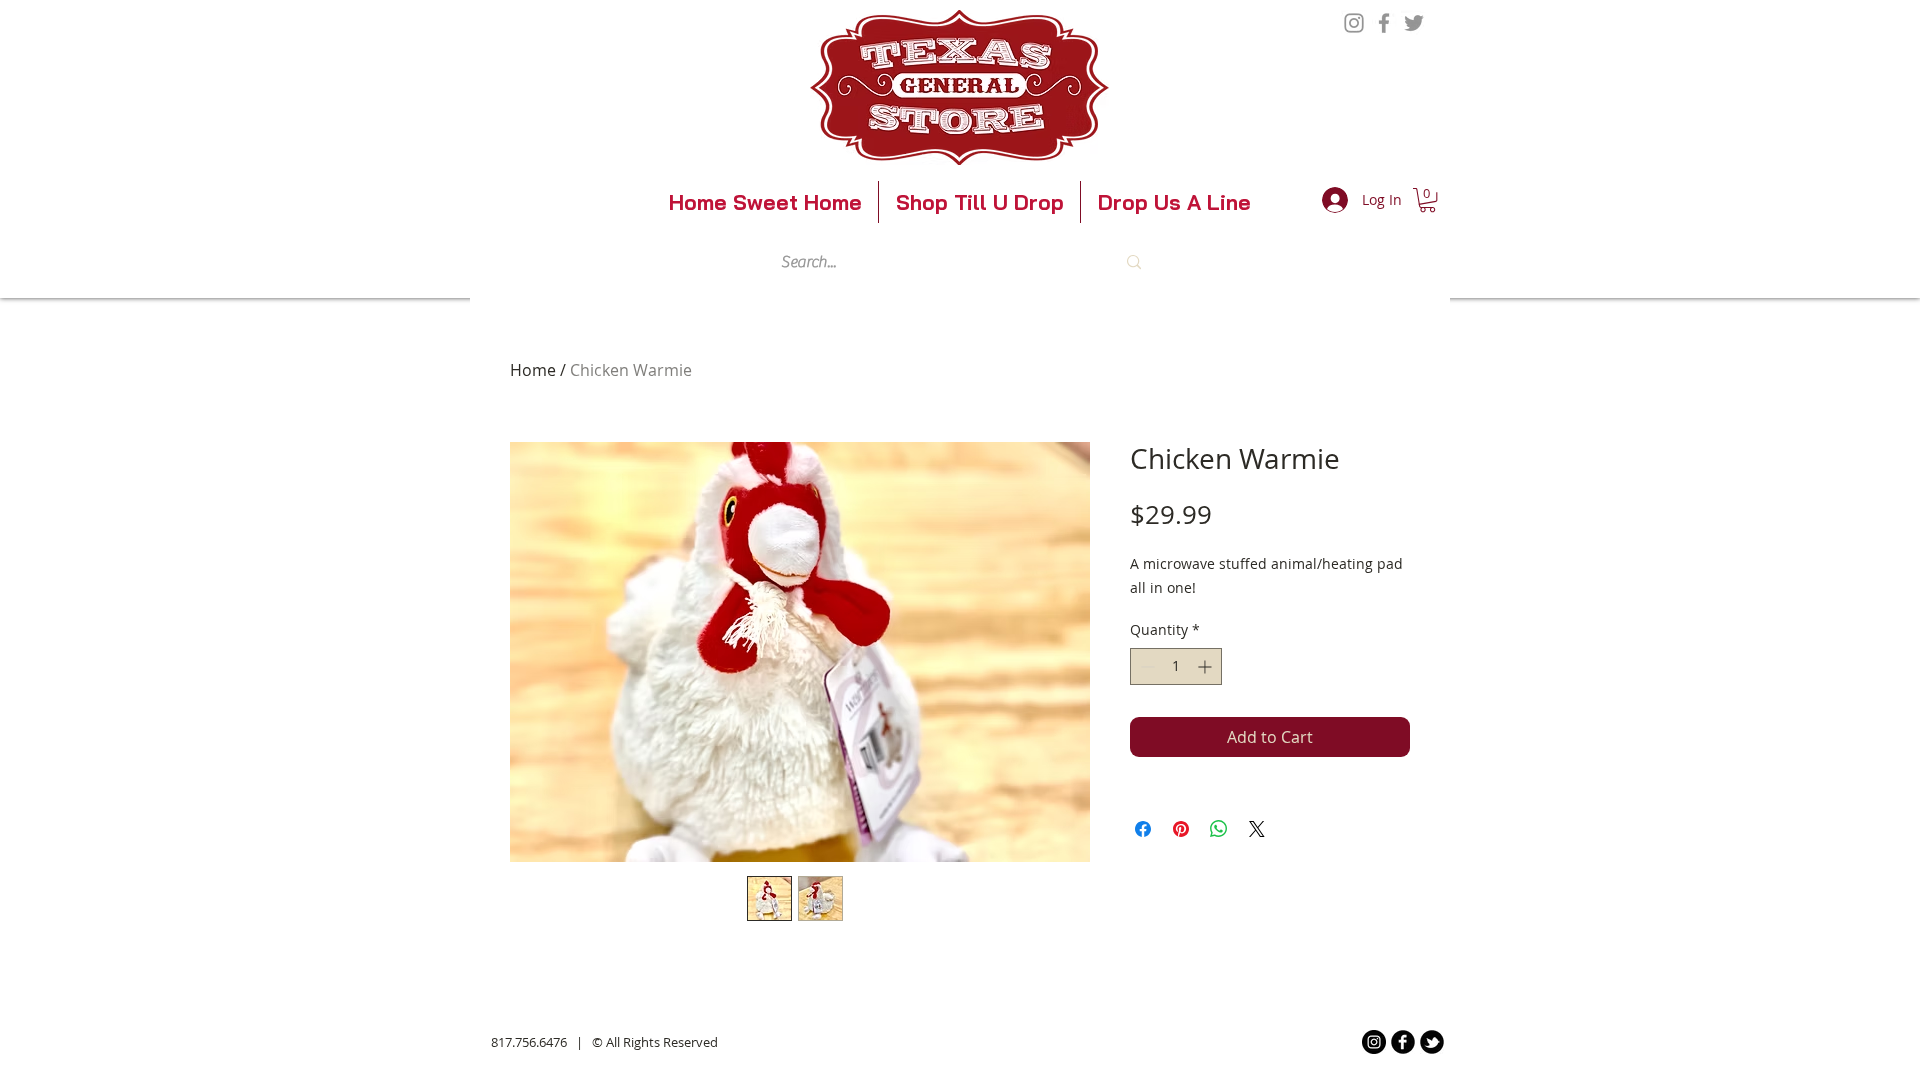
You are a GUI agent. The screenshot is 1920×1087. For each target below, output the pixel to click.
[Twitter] (1414, 23)
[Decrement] (1145, 666)
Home (533, 370)
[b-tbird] (1432, 1042)
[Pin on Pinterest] (1181, 829)
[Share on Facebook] (1143, 829)
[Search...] (1134, 262)
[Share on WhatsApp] (1219, 829)
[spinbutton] (1176, 666)
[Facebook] (1384, 23)
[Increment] (1206, 666)
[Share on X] (1257, 829)
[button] (1427, 200)
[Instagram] (1354, 23)
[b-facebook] (1403, 1042)
